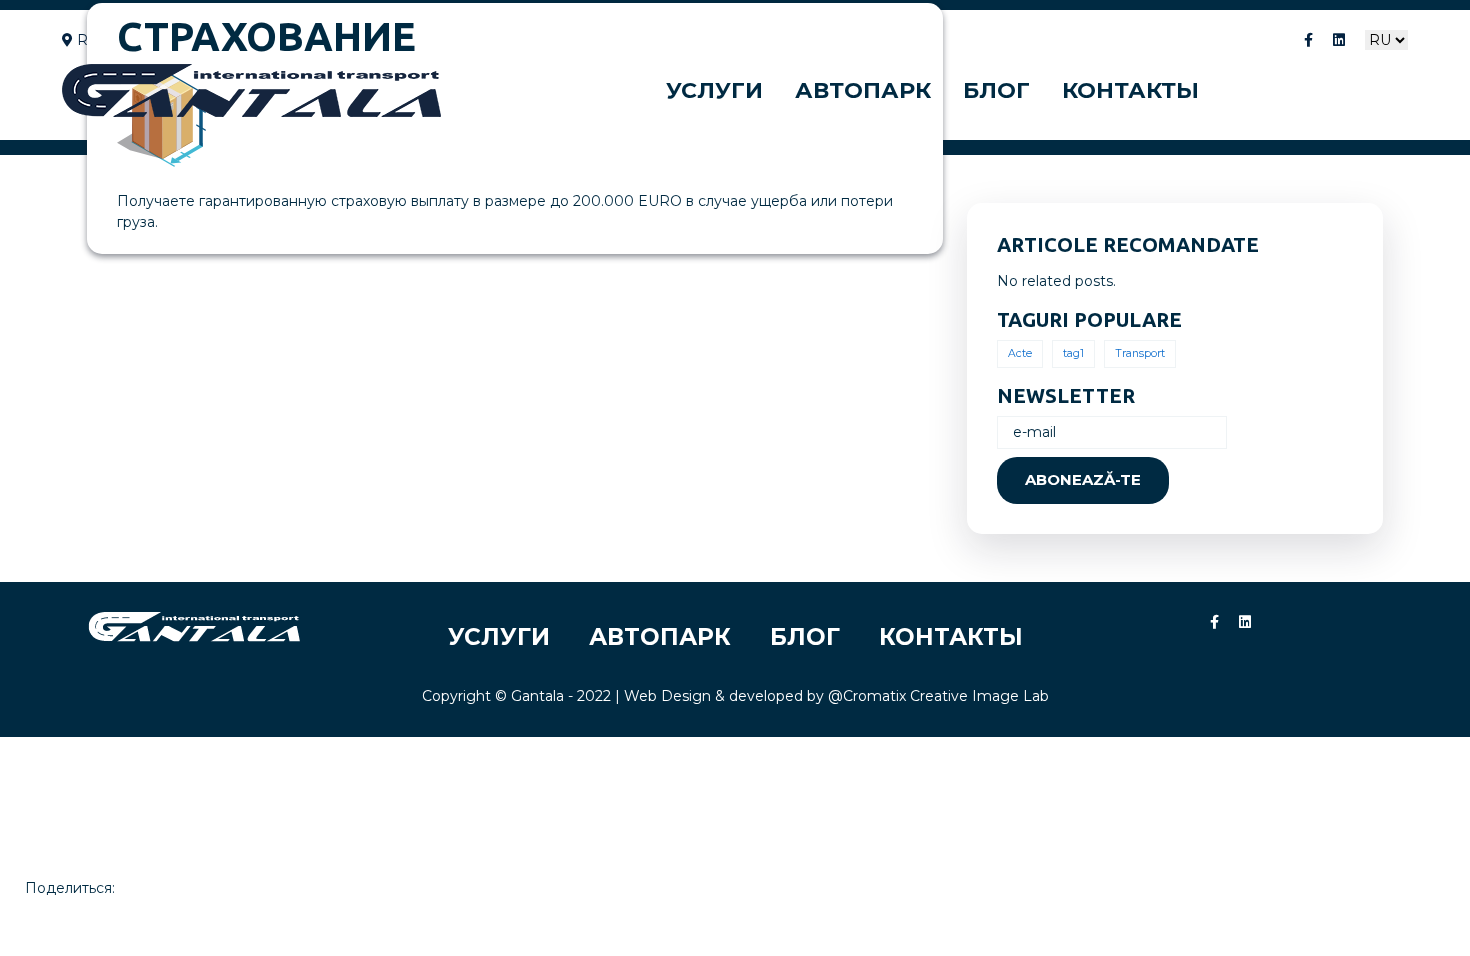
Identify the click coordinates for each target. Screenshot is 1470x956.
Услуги (714, 90)
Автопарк (863, 90)
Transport (1140, 353)
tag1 (1073, 353)
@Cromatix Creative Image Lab (938, 696)
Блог (996, 90)
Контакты (1130, 90)
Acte (1020, 353)
